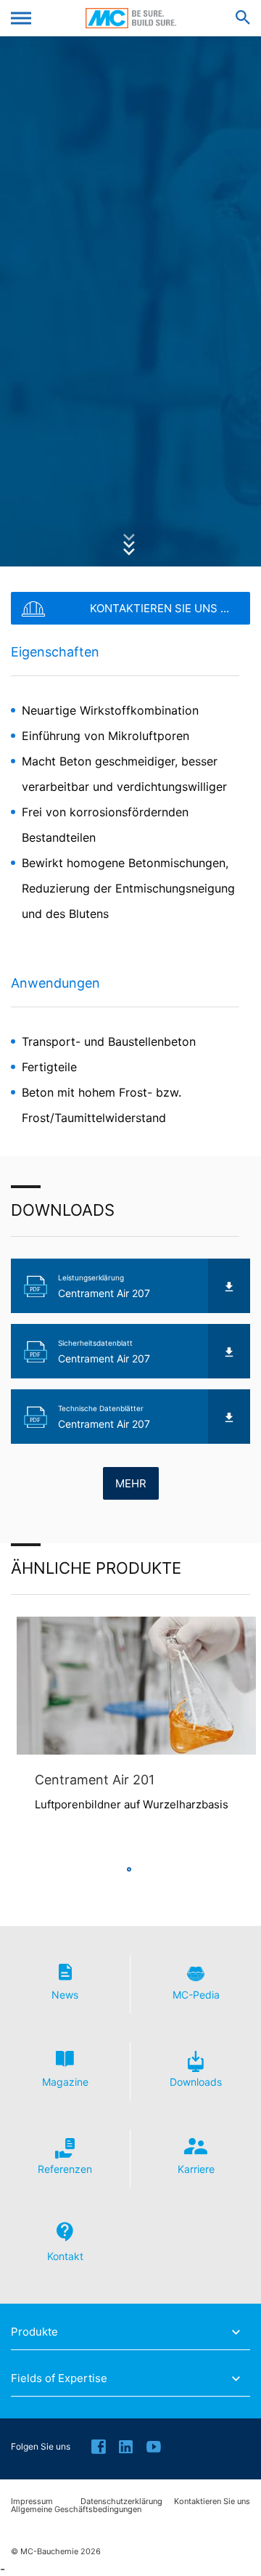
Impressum (32, 2502)
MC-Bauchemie (131, 18)
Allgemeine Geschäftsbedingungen (76, 2510)
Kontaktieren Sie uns (212, 2502)
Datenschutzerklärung (121, 2502)
